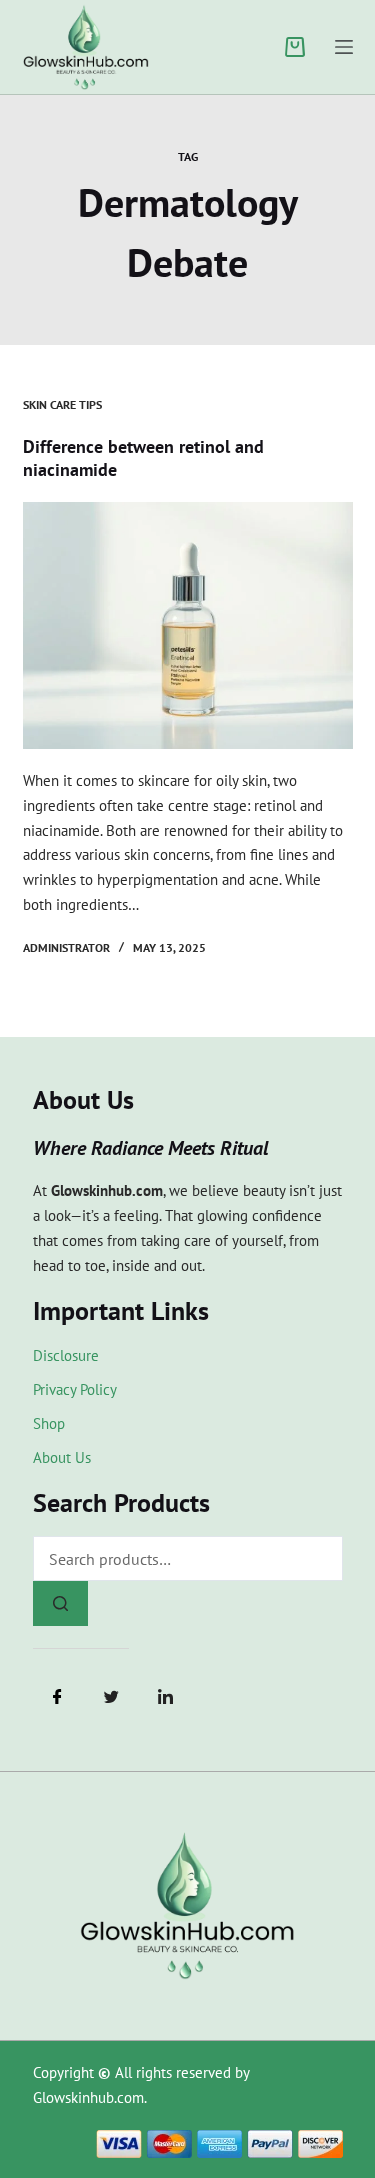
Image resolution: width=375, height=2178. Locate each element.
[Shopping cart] (295, 47)
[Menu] (344, 47)
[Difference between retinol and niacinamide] (188, 626)
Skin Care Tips (62, 404)
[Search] (60, 1603)
